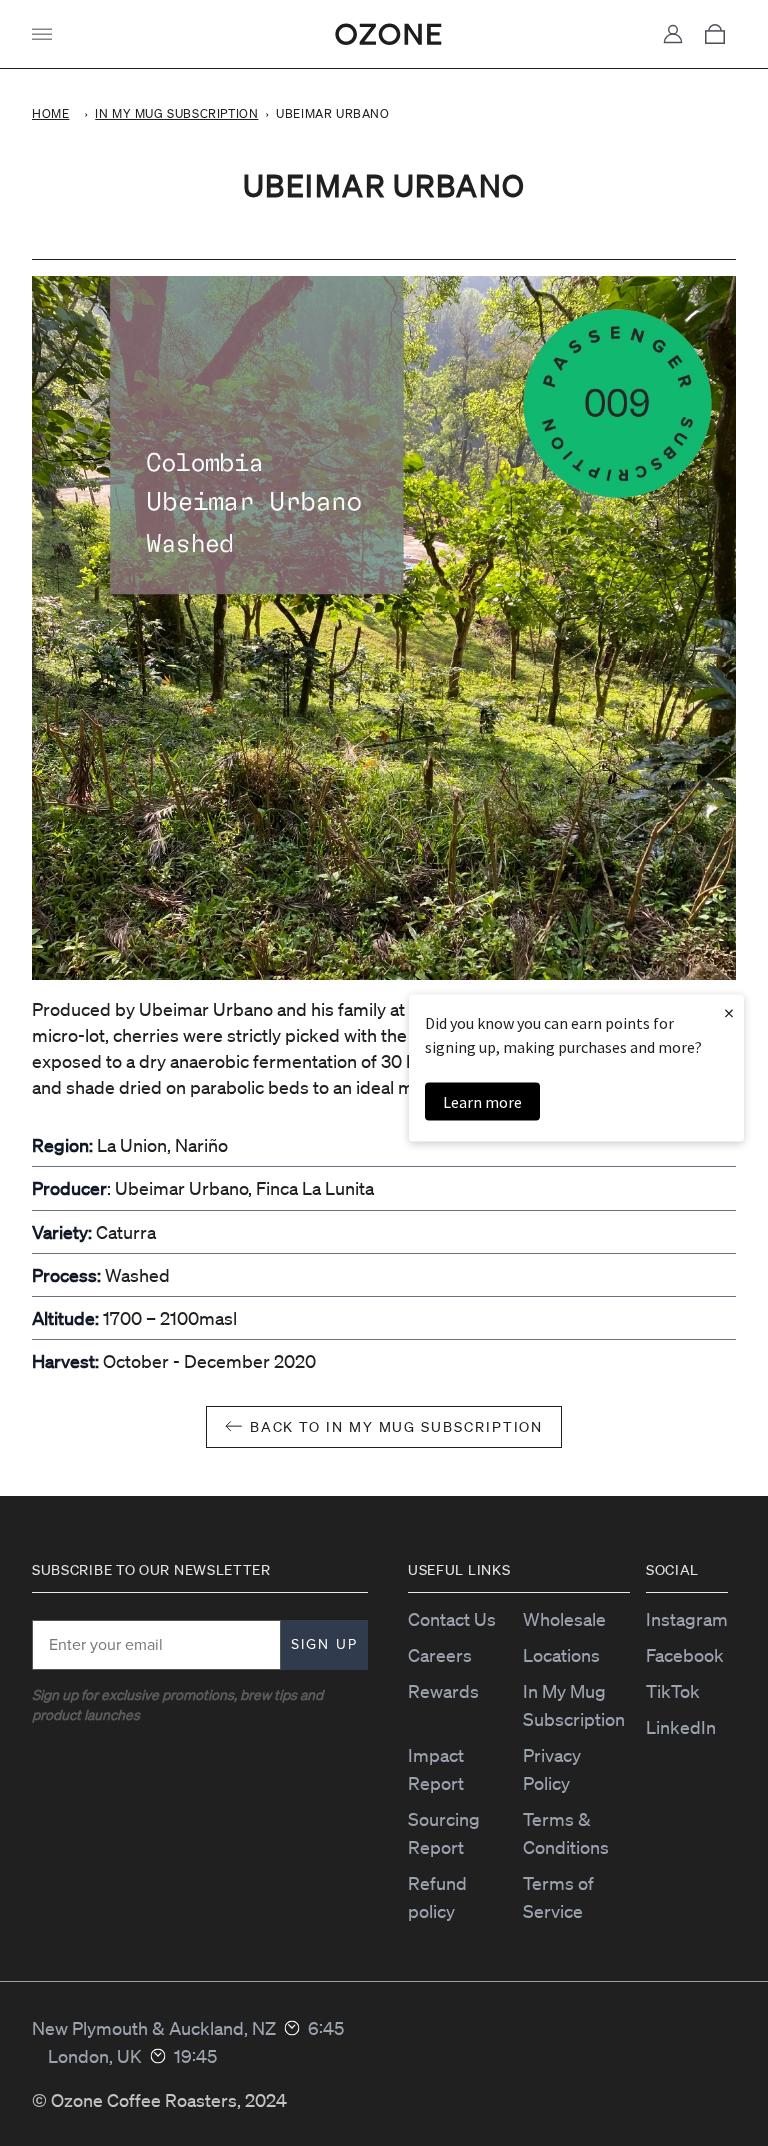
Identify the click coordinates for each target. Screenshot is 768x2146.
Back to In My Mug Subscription (397, 1427)
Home (50, 113)
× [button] (729, 1012)
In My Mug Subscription (176, 113)
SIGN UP (324, 1644)
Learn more (482, 1102)
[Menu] (42, 34)
